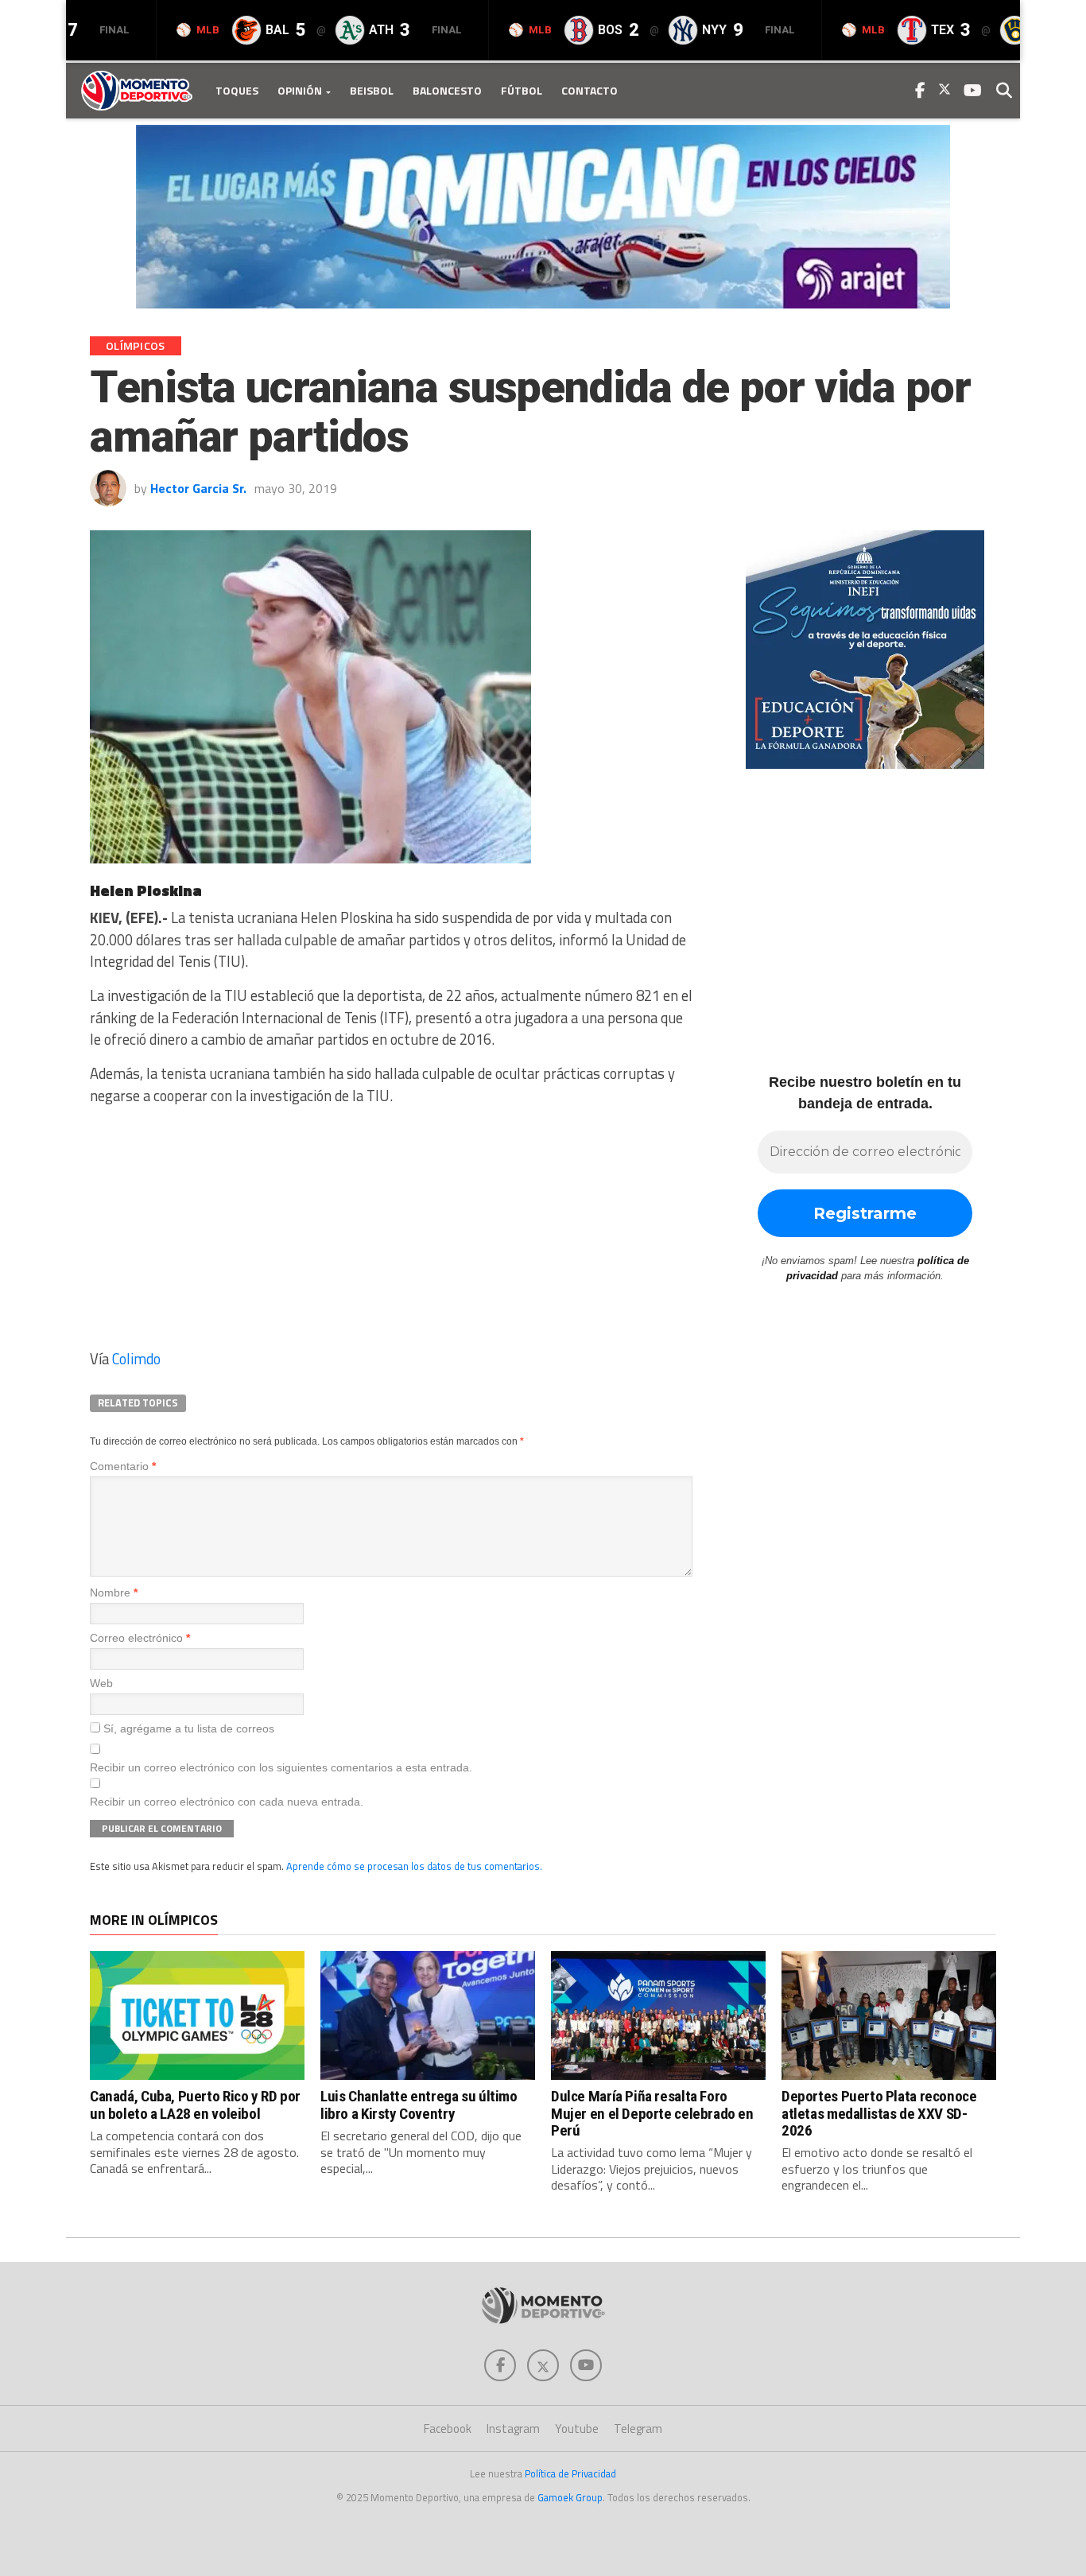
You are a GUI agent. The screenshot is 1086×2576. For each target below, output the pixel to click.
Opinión (300, 90)
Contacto (590, 90)
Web (101, 1683)
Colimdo (136, 1359)
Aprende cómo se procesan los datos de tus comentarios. (414, 1866)
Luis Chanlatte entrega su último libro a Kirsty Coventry (419, 2105)
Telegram (638, 2429)
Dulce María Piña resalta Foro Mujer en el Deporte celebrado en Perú (652, 2113)
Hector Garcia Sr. (198, 488)
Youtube (577, 2429)
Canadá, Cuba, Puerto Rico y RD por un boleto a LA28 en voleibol (195, 2105)
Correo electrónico (140, 1638)
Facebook (448, 2429)
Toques (237, 90)
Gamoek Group (570, 2497)
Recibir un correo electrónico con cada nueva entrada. (227, 1802)
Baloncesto (447, 90)
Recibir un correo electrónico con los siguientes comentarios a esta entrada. (281, 1767)
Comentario (123, 1466)
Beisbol (372, 90)
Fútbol (522, 90)
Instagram (513, 2429)
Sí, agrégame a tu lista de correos (187, 1728)
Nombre (114, 1593)
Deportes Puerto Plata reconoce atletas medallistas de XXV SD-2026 (879, 2113)
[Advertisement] (392, 1232)
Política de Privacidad (570, 2473)
